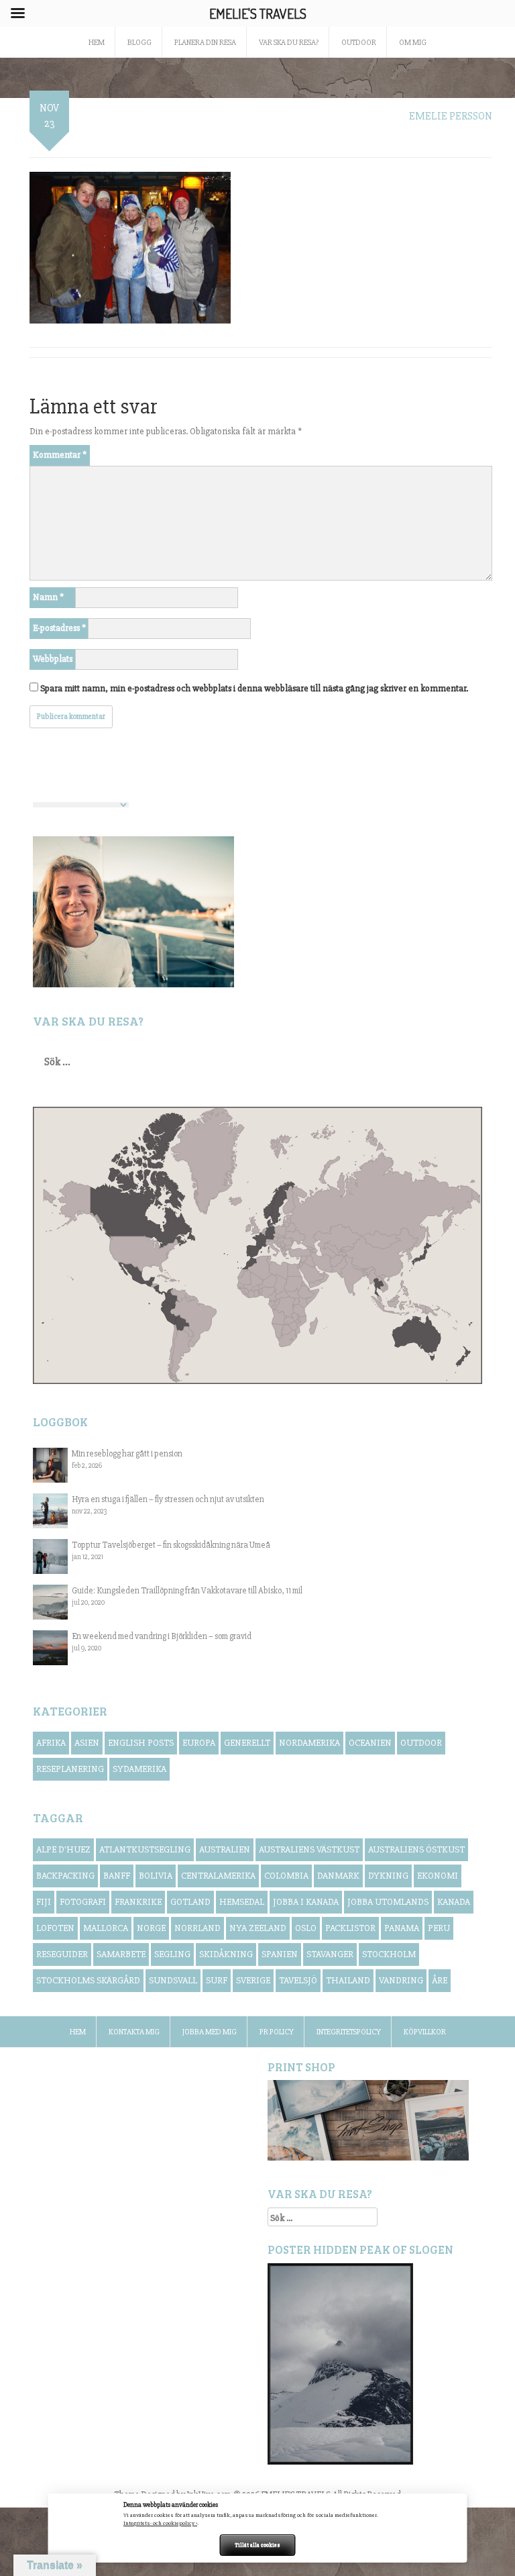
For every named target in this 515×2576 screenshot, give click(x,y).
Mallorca (106, 1928)
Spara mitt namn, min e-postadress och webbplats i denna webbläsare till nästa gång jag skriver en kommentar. (254, 688)
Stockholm (389, 1954)
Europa (199, 1743)
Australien (225, 1849)
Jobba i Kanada (306, 1902)
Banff (117, 1876)
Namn (48, 597)
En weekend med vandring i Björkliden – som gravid (162, 1636)
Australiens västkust (309, 1849)
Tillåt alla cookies (257, 2545)
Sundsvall (173, 1980)
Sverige (253, 1980)
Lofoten (55, 1928)
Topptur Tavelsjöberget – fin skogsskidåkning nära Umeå (171, 1545)
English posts (141, 1743)
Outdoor (359, 43)
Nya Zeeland (258, 1928)
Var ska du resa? (289, 43)
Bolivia (156, 1876)
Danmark (338, 1876)
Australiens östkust (416, 1849)
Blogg (139, 43)
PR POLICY (277, 2032)
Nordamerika (309, 1743)
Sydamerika (139, 1769)
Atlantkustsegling (145, 1849)
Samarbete (121, 1954)
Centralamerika (218, 1876)
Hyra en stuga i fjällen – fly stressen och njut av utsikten (168, 1499)
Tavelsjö (298, 1980)
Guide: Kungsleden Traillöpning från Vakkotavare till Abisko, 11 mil (187, 1591)
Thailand (348, 1980)
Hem (78, 2032)
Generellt (247, 1743)
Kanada (454, 1902)
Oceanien (370, 1743)
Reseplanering (70, 1769)
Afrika (51, 1743)
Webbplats (53, 659)
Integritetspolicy (349, 2032)
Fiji (44, 1902)
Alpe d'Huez (63, 1849)
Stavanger (330, 1954)
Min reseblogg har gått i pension (127, 1454)
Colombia (286, 1876)
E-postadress (59, 628)
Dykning (388, 1876)
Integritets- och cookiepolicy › (160, 2523)
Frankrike (138, 1902)
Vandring (401, 1980)
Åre (440, 1980)
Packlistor (350, 1928)
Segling (172, 1954)
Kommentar (60, 455)
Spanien (280, 1954)
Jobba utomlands (388, 1902)
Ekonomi (438, 1876)
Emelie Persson (451, 116)
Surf (217, 1980)
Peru (439, 1928)
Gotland (190, 1902)
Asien (87, 1743)
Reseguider (62, 1954)
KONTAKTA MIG (134, 2032)
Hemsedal (242, 1902)
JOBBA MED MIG (210, 2032)
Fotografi (83, 1902)
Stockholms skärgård (88, 1980)
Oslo (306, 1928)
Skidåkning (226, 1954)
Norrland (197, 1928)
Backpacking (65, 1876)
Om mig (413, 43)
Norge (151, 1928)
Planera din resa (205, 43)
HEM (97, 43)
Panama (402, 1928)
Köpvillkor (425, 2032)
